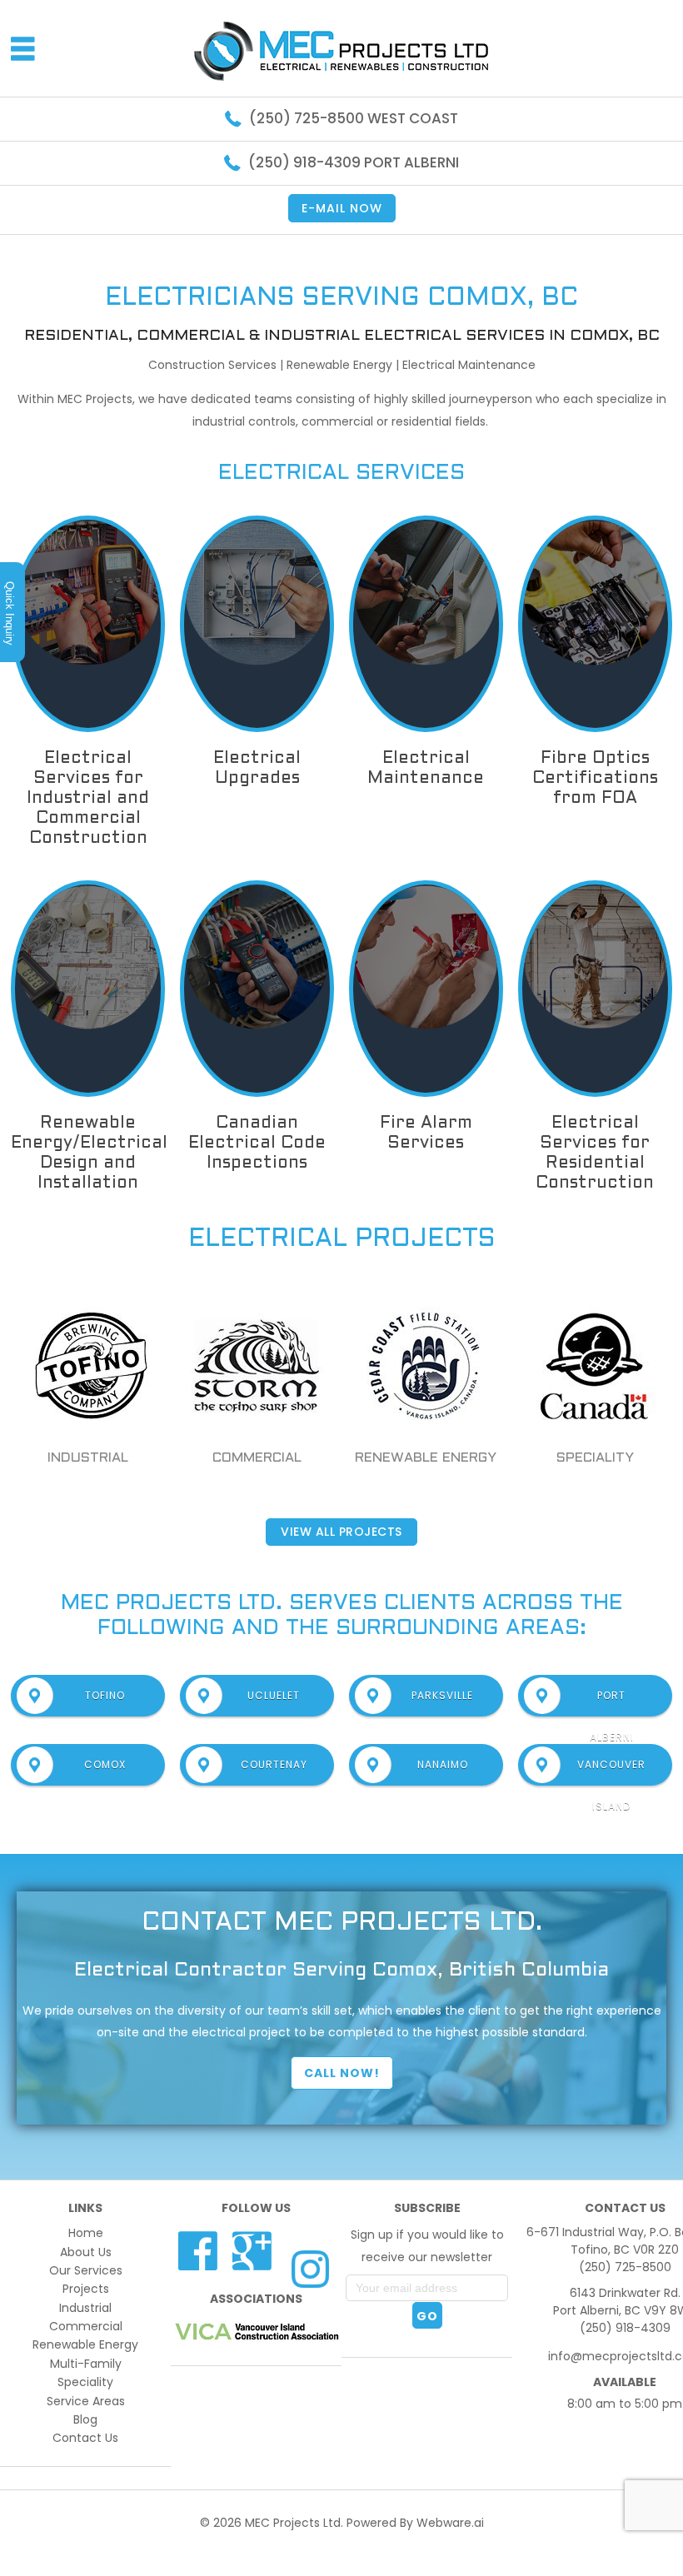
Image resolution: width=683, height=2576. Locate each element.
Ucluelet (274, 1695)
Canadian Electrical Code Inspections (257, 1144)
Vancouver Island (611, 1771)
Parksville (442, 1695)
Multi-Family (86, 2364)
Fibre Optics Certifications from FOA (595, 779)
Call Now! (342, 2073)
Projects (86, 2289)
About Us (86, 2252)
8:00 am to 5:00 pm (625, 2404)
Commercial (257, 1458)
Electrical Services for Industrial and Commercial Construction (88, 799)
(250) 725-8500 (625, 2267)
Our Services (86, 2270)
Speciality (595, 1458)
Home (86, 2233)
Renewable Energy (85, 2344)
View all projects (341, 1532)
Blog (85, 2419)
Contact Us (85, 2438)
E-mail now (342, 208)
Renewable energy (426, 1458)
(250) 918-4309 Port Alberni (354, 162)
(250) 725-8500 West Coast (354, 118)
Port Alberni (612, 1702)
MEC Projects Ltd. (294, 2523)
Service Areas (86, 2401)
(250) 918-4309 (625, 2328)
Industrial (88, 1458)
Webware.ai (450, 2523)
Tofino (105, 1695)
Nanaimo (443, 1764)
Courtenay (274, 1764)
